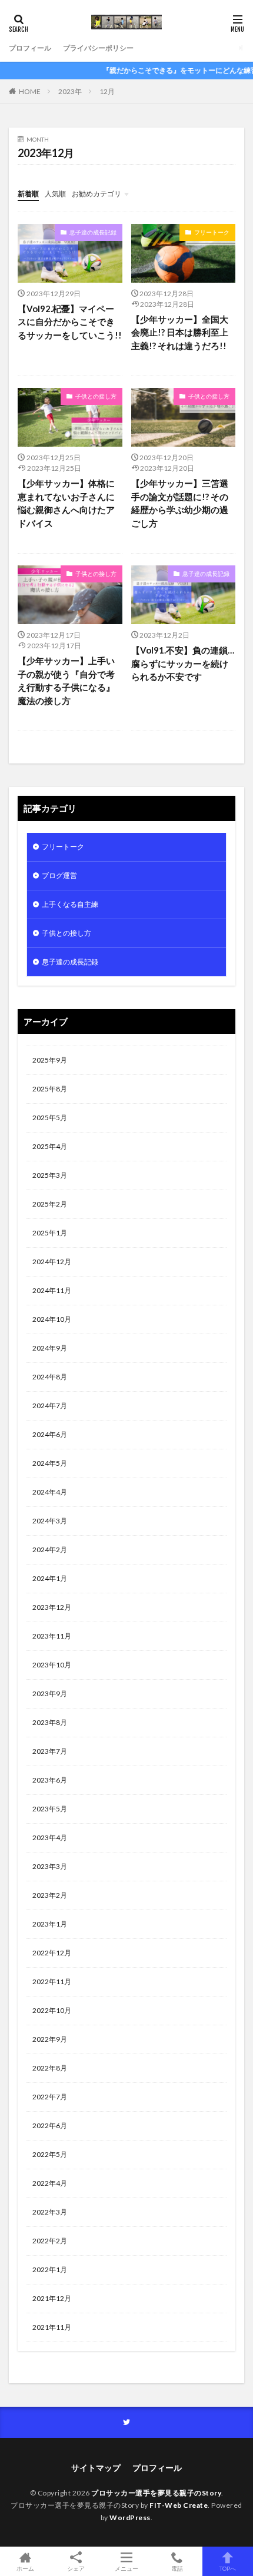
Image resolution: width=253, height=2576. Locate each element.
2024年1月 (50, 1578)
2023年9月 (50, 1694)
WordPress (130, 2518)
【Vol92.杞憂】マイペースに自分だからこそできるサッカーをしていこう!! (70, 322)
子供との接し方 (96, 396)
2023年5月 (50, 1809)
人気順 (55, 194)
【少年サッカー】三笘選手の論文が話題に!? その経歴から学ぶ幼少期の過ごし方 (180, 503)
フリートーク (212, 232)
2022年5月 (50, 2154)
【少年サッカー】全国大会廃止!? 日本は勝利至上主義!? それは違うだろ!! (180, 332)
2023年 (70, 91)
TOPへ (228, 2568)
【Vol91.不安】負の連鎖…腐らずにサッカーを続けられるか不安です (183, 663)
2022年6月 (50, 2126)
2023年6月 (50, 1780)
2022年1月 (50, 2270)
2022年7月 (50, 2097)
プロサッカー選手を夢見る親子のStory (156, 2493)
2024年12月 (52, 1262)
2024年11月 (52, 1290)
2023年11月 (52, 1636)
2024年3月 (50, 1521)
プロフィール (30, 48)
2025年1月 (50, 1233)
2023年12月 (52, 1607)
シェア (76, 2568)
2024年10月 (52, 1319)
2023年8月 (50, 1722)
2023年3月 (50, 1866)
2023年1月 (50, 1924)
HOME (30, 91)
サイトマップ (96, 2468)
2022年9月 (50, 2039)
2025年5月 (50, 1118)
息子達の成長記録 (93, 232)
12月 (107, 91)
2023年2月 (50, 1895)
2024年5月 (50, 1463)
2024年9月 (50, 1348)
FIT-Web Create (179, 2505)
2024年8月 (50, 1377)
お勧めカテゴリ (96, 194)
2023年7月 (50, 1751)
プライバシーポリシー (98, 48)
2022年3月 (50, 2212)
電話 (177, 2568)
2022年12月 (52, 1953)
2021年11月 (52, 2327)
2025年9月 (50, 1060)
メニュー (126, 2568)
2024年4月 (50, 1492)
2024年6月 (50, 1434)
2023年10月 (52, 1665)
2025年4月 (50, 1146)
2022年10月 (52, 2010)
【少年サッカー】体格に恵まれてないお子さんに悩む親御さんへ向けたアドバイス (66, 503)
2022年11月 (52, 1982)
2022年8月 (50, 2068)
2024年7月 (50, 1406)
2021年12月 (52, 2298)
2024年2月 (50, 1550)
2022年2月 (50, 2241)
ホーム (25, 2568)
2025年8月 (50, 1089)
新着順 (28, 194)
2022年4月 (50, 2183)
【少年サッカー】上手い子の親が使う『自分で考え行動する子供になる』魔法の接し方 (66, 681)
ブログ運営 (59, 875)
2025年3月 (50, 1175)
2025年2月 (50, 1204)
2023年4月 (50, 1838)
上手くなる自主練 (70, 904)
